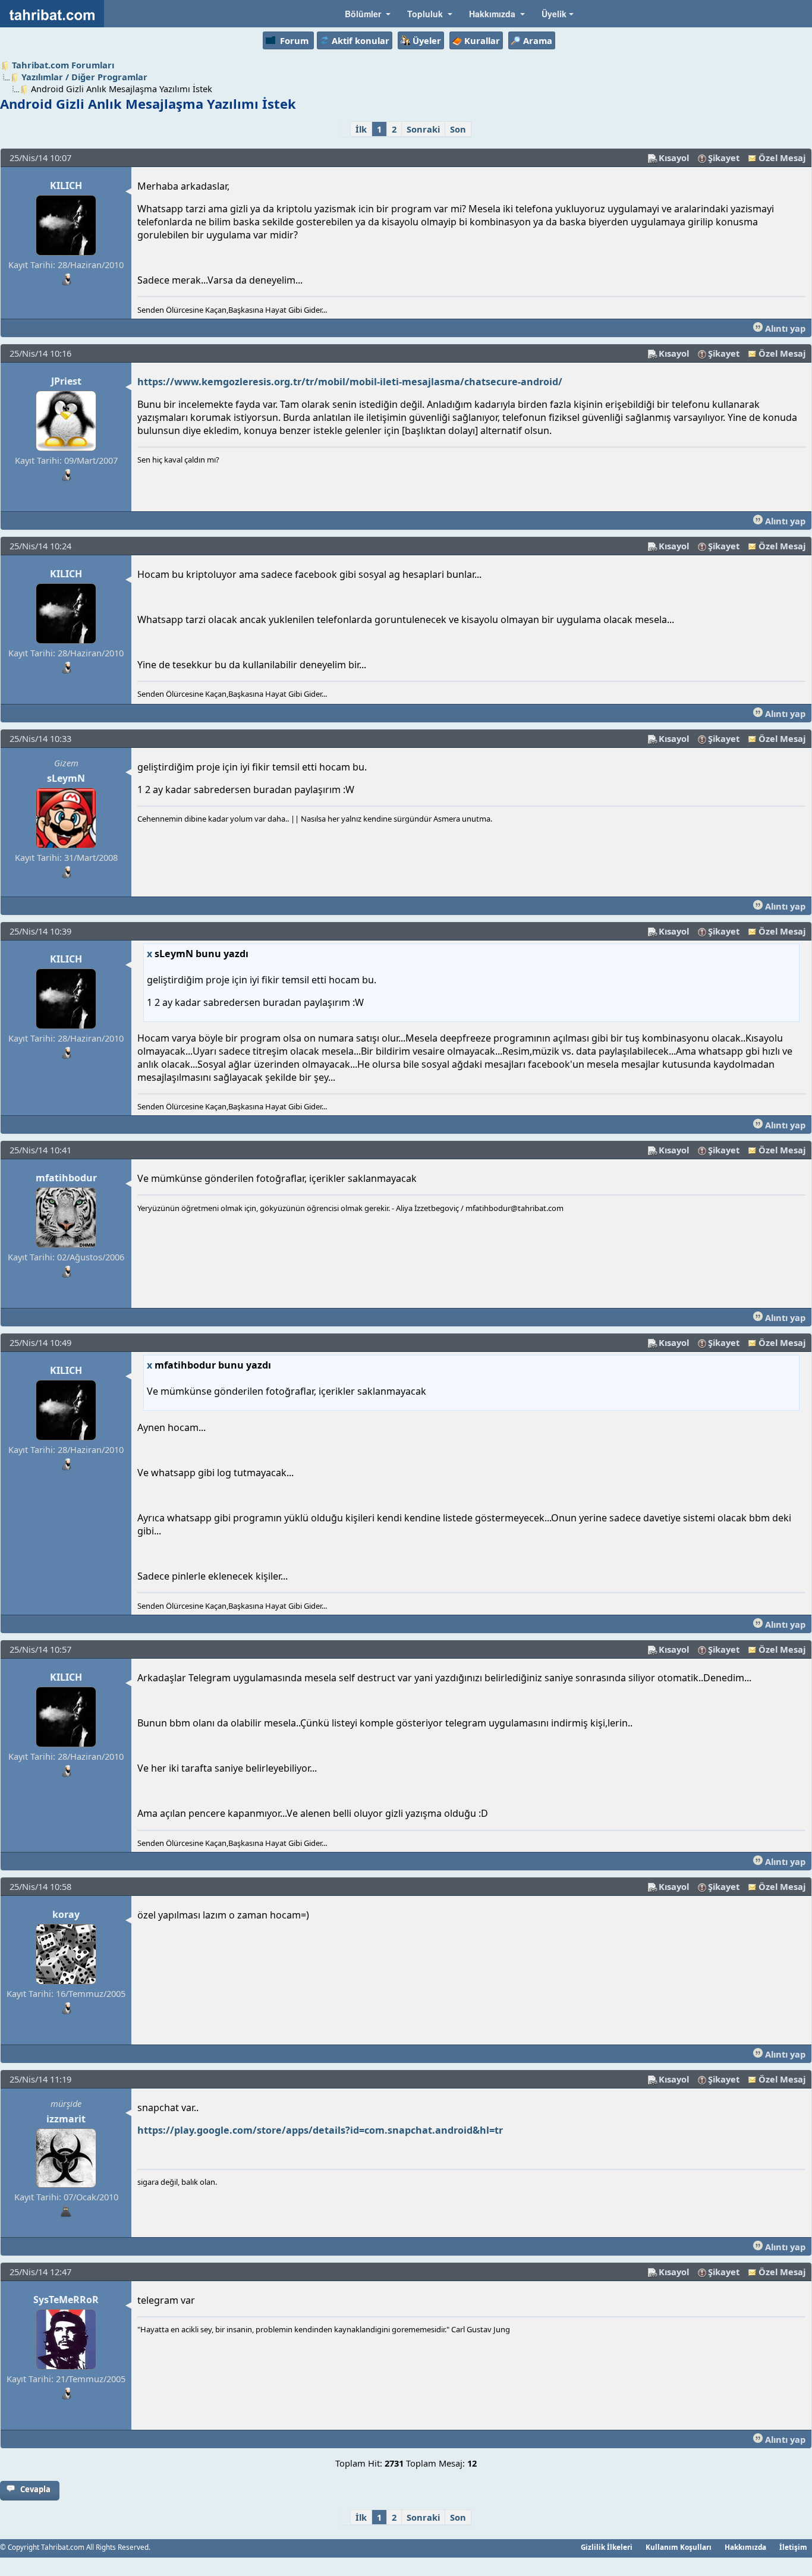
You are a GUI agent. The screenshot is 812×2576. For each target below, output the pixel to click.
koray (66, 1914)
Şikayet (724, 158)
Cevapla (35, 2489)
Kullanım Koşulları (679, 2547)
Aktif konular (361, 40)
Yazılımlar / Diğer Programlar (84, 77)
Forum (294, 40)
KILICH (66, 185)
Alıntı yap (784, 328)
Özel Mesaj (782, 158)
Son (458, 129)
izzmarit (66, 2119)
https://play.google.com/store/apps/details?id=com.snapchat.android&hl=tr (320, 2130)
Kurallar (482, 40)
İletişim (793, 2547)
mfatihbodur (66, 1178)
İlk (361, 129)
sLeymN (66, 778)
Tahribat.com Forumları (63, 65)
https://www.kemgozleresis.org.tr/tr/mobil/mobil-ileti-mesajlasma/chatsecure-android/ (350, 382)
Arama (538, 40)
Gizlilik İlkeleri (607, 2547)
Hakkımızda (745, 2547)
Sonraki (423, 129)
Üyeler (427, 40)
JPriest (66, 381)
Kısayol (674, 158)
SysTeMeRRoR (66, 2300)
